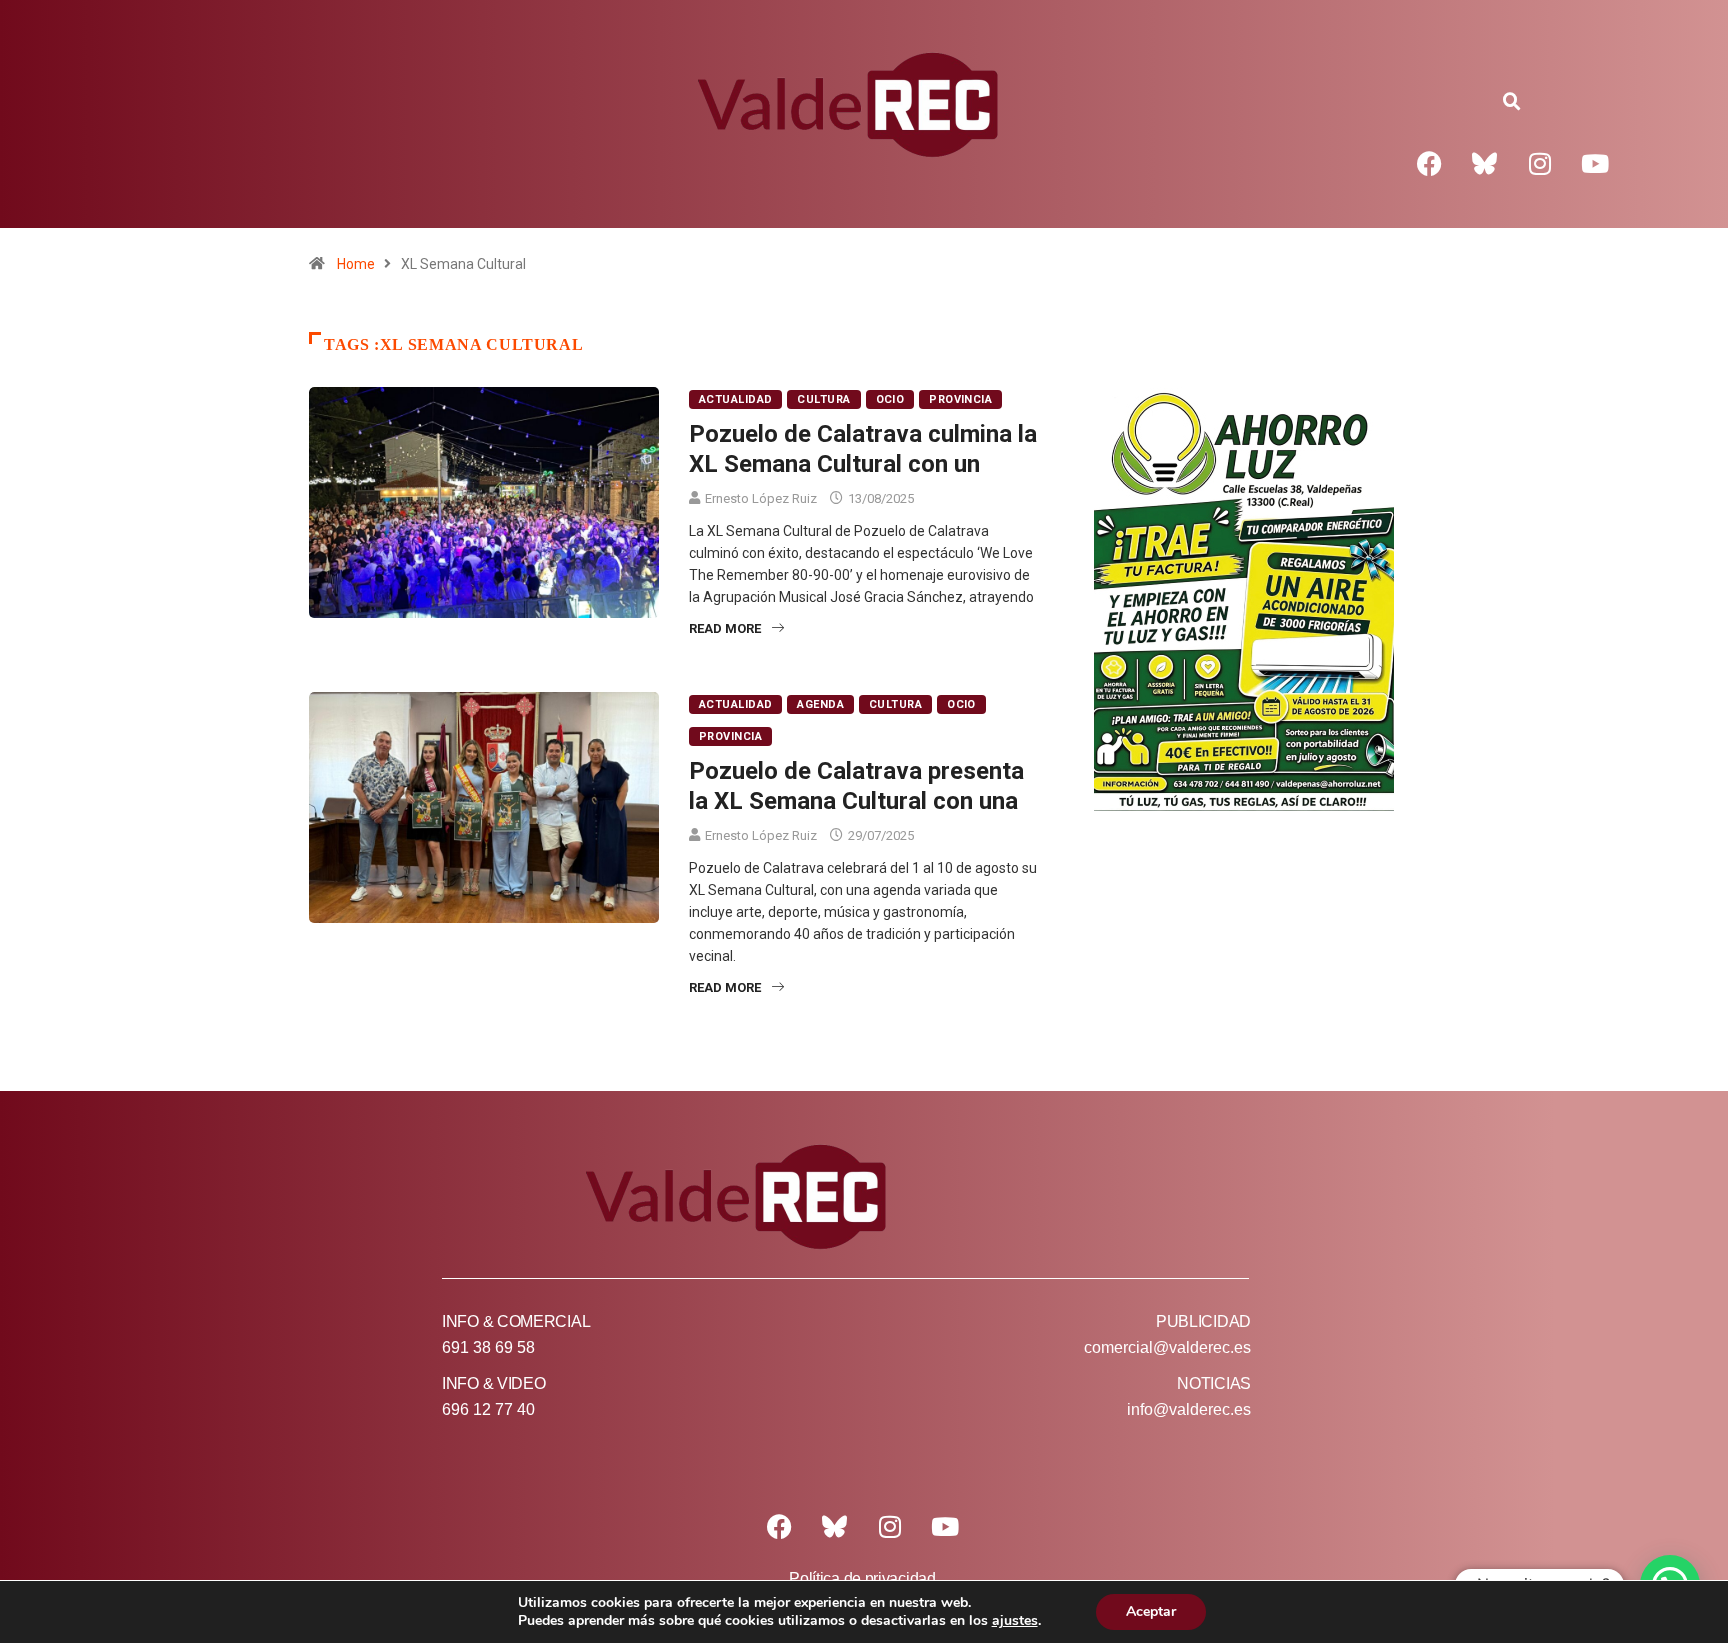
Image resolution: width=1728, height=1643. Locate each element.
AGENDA (820, 704)
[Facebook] (1430, 163)
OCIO (890, 399)
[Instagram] (1540, 163)
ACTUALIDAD (735, 399)
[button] (1512, 102)
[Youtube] (1595, 163)
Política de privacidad (862, 1578)
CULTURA (823, 399)
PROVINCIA (960, 399)
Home (356, 264)
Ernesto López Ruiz (761, 498)
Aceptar (1151, 1611)
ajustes (1015, 1621)
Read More (725, 628)
